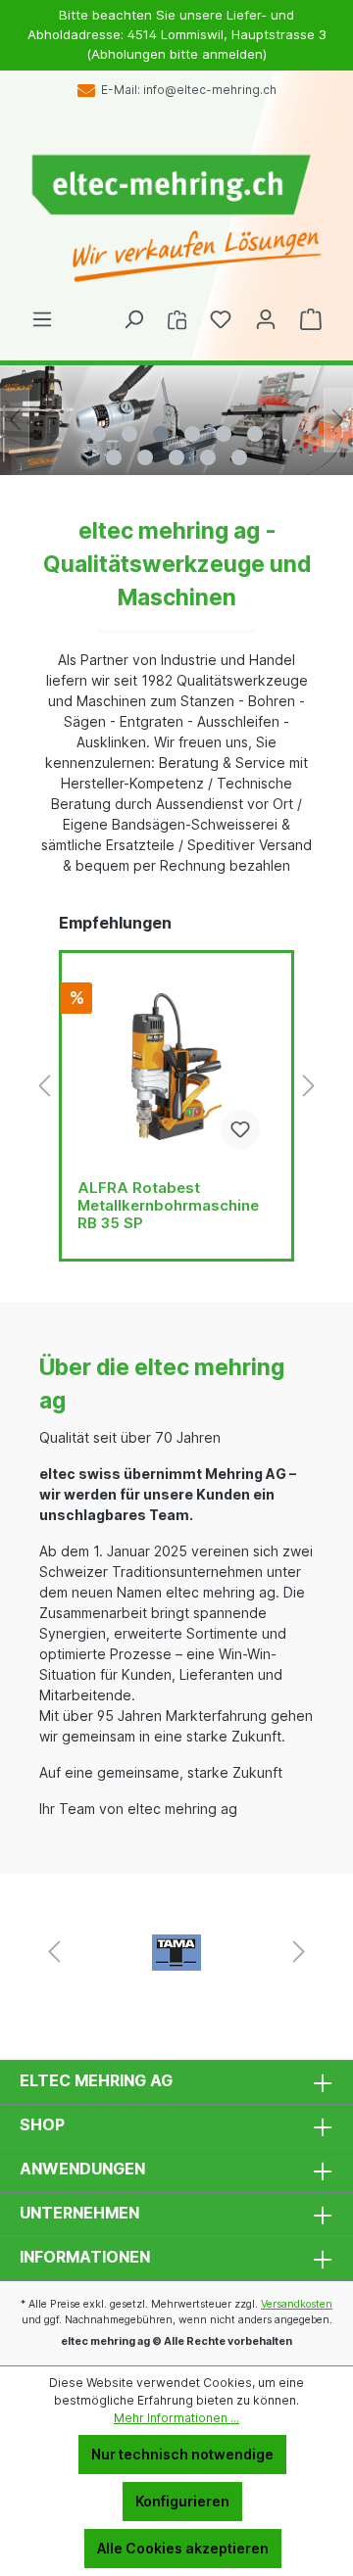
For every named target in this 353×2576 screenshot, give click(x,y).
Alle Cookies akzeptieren (183, 2548)
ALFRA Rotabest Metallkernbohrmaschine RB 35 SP (168, 1206)
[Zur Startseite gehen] (176, 219)
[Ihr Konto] (266, 319)
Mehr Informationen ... (176, 2418)
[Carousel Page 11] (239, 457)
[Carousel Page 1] (98, 434)
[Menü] (42, 319)
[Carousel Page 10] (208, 457)
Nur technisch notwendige (182, 2454)
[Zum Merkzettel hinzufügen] (240, 1129)
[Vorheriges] (15, 420)
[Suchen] (133, 319)
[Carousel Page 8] (145, 457)
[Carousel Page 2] (129, 434)
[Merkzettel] (221, 319)
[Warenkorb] (311, 319)
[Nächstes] (338, 420)
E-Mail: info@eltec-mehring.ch (186, 90)
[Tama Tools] (176, 1952)
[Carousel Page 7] (114, 457)
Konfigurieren (182, 2501)
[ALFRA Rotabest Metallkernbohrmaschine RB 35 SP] (176, 1067)
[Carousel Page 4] (192, 434)
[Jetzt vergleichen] (177, 319)
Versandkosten (297, 2304)
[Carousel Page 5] (224, 434)
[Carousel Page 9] (176, 457)
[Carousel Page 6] (255, 434)
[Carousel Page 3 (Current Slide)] (161, 434)
